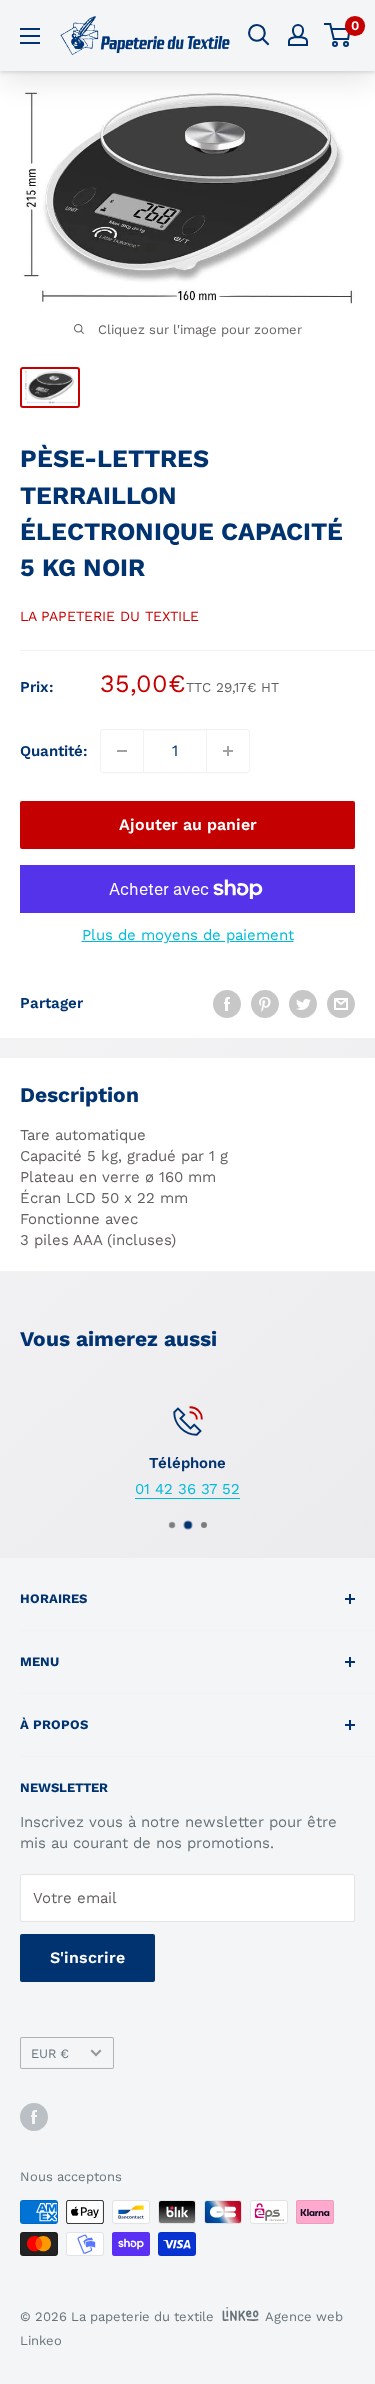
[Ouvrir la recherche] (259, 35)
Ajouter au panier (188, 824)
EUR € (50, 2053)
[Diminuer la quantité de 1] (122, 751)
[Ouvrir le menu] (30, 36)
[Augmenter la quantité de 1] (228, 751)
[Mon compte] (298, 35)
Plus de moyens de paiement (188, 935)
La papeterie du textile (109, 616)
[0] (338, 35)
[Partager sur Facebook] (227, 1003)
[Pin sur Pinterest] (265, 1003)
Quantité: (54, 751)
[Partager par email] (341, 1003)
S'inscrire (87, 1957)
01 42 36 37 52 (187, 1489)
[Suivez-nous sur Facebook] (34, 2117)
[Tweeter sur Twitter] (303, 1003)
